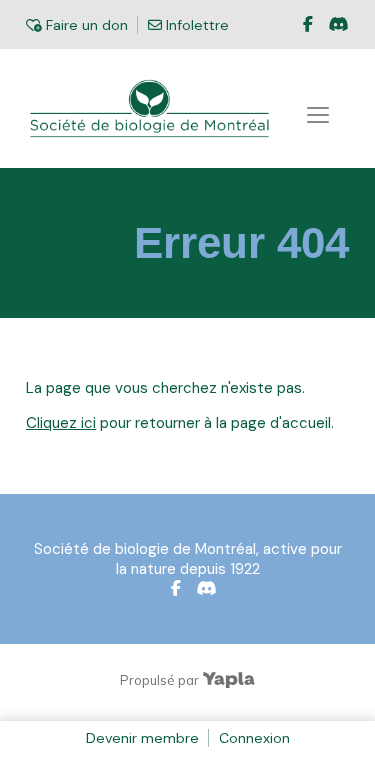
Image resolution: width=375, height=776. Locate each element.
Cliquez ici (61, 423)
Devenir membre (142, 738)
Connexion (254, 738)
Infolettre (195, 25)
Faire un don (84, 25)
